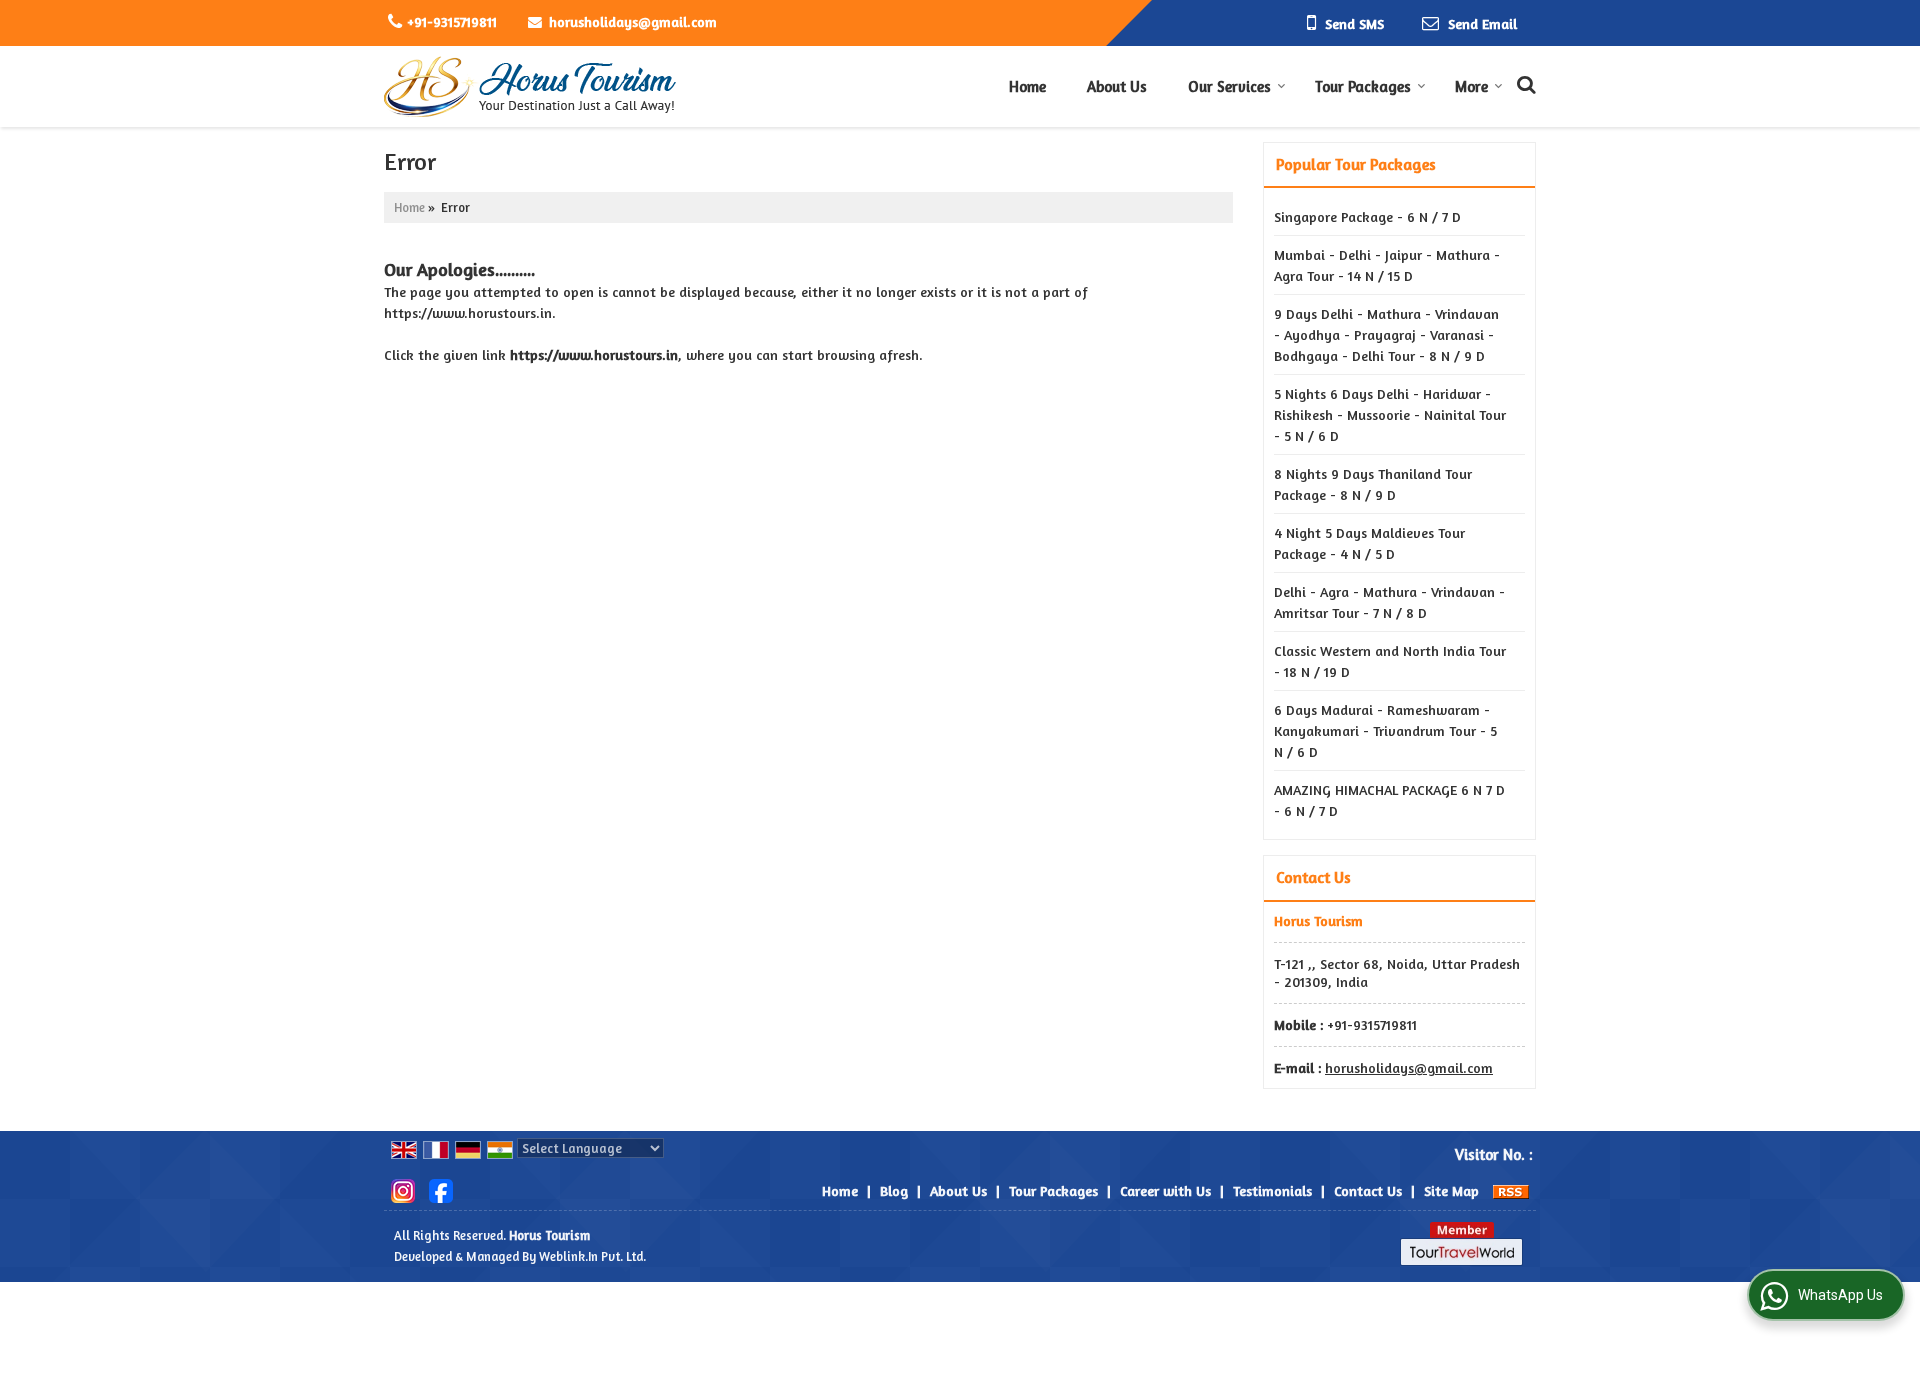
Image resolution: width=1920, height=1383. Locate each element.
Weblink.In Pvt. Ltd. (592, 1256)
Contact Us (1368, 1190)
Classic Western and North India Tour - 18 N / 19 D (1390, 661)
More (1471, 86)
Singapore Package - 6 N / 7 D (1367, 216)
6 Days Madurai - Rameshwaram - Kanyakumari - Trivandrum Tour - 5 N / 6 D (1385, 730)
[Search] (1523, 82)
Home (1027, 86)
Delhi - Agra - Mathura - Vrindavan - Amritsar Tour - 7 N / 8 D (1389, 602)
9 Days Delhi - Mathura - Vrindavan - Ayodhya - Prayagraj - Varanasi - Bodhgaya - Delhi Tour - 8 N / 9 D (1386, 334)
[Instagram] (403, 1188)
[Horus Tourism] (531, 86)
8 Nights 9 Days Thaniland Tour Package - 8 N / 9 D (1373, 484)
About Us (1117, 86)
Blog (894, 1190)
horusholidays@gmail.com (633, 21)
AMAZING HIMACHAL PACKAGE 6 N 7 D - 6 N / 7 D (1389, 800)
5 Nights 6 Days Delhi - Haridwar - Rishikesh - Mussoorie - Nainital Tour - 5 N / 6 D (1390, 414)
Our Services (1229, 86)
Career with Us (1165, 1190)
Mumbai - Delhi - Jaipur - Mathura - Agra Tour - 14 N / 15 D (1387, 265)
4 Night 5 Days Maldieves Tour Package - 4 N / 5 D (1369, 543)
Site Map (1451, 1190)
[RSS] (1511, 1190)
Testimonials (1272, 1190)
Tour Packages (1363, 86)
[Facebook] (441, 1188)
